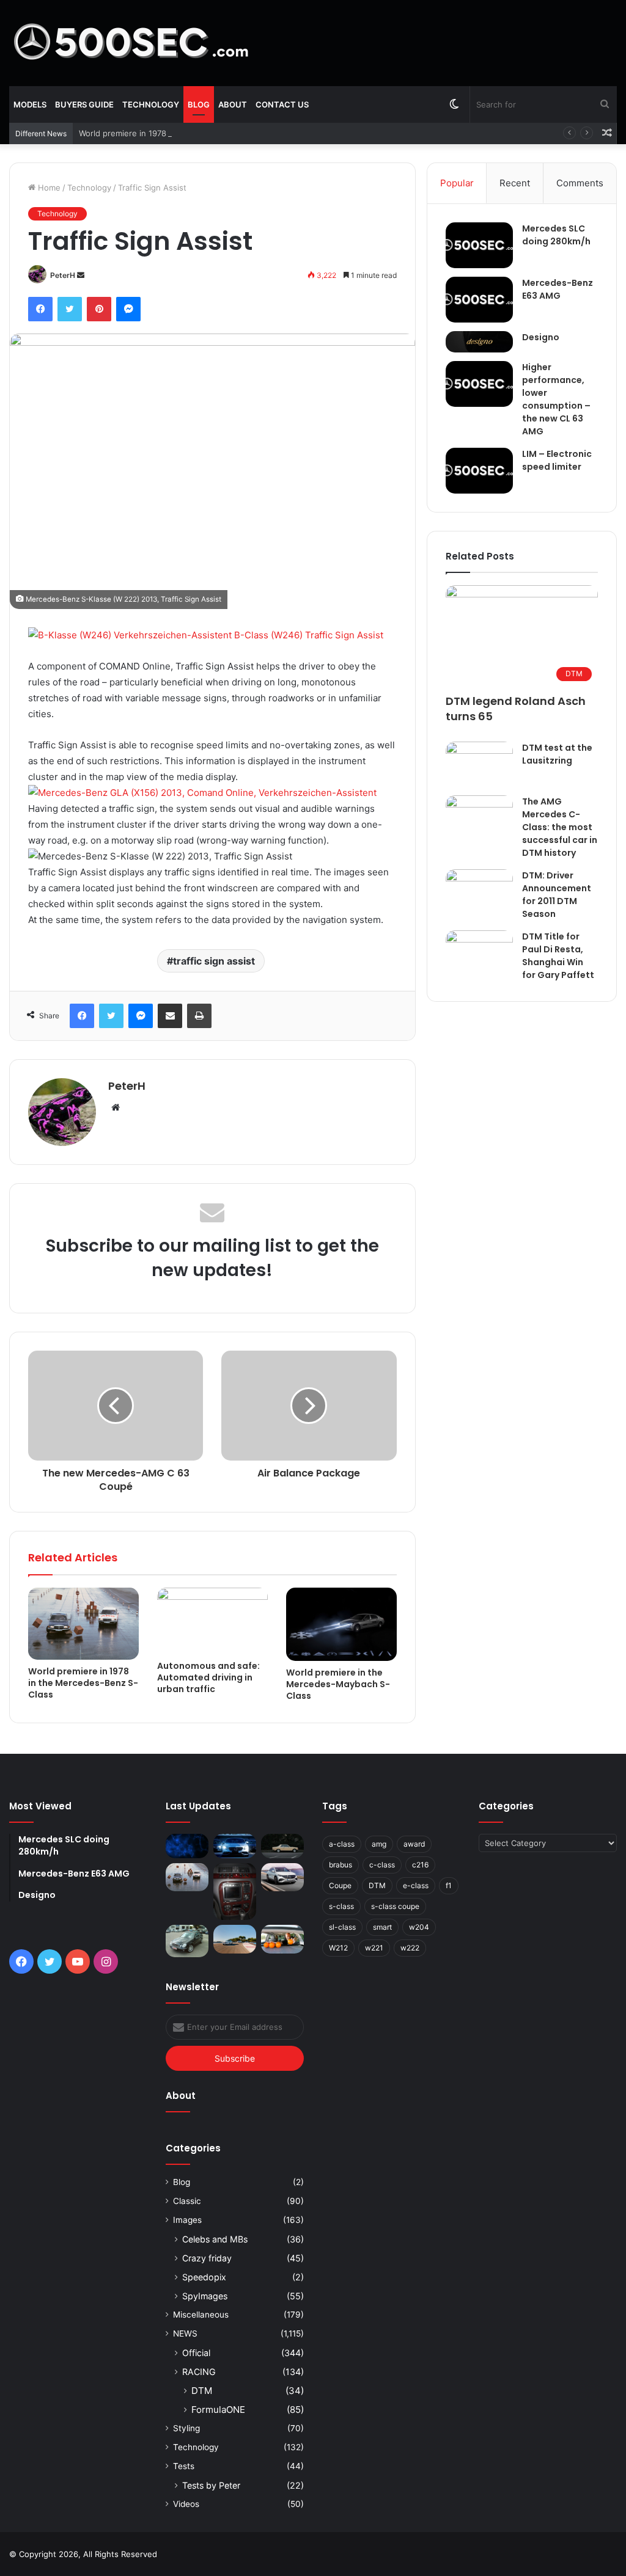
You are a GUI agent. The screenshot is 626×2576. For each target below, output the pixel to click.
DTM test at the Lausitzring (557, 754)
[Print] (199, 1016)
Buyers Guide (84, 104)
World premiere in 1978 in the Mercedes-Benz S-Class (182, 133)
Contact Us (282, 104)
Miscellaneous (201, 2315)
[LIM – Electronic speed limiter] (479, 471)
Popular (457, 183)
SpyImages (205, 2296)
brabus (341, 1865)
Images (187, 2220)
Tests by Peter (211, 2485)
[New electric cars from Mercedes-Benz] (282, 1877)
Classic (187, 2201)
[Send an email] (81, 275)
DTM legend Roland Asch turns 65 (516, 709)
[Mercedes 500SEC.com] (131, 43)
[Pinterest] (99, 309)
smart (382, 1927)
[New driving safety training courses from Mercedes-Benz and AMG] (282, 1939)
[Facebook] (40, 309)
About (233, 104)
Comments (580, 183)
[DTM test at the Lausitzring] (479, 764)
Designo (541, 337)
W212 (338, 1948)
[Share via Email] (170, 1016)
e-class (416, 1885)
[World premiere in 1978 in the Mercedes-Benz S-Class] (83, 1624)
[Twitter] (70, 309)
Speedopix (204, 2277)
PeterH (63, 275)
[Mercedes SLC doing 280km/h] (479, 245)
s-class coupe (395, 1906)
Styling (186, 2428)
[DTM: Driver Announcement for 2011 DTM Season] (479, 895)
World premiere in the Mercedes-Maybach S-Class (338, 1684)
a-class (342, 1844)
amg (379, 1844)
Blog (199, 104)
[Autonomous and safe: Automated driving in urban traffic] (212, 1621)
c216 (420, 1865)
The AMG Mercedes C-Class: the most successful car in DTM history (560, 827)
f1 (449, 1885)
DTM (202, 2391)
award (414, 1844)
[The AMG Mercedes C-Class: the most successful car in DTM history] (479, 818)
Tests (184, 2466)
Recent (515, 183)
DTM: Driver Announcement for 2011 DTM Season (557, 895)
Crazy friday (207, 2258)
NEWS (185, 2333)
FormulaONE (218, 2410)
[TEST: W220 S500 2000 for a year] (235, 1892)
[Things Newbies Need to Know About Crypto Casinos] (187, 1846)
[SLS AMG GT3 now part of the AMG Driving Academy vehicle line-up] (235, 1939)
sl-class (342, 1927)
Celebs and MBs (215, 2239)
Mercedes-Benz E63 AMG (558, 289)
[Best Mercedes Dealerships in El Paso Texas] (235, 1846)
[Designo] (479, 342)
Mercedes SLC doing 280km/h (556, 235)
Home (48, 188)
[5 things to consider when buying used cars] (282, 1846)
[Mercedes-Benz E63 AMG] (479, 300)
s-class (341, 1906)
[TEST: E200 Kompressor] (187, 1941)
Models (30, 104)
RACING (199, 2372)
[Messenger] (128, 309)
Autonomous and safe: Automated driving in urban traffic (208, 1677)
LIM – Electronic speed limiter (557, 460)
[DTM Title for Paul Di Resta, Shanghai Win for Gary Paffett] (479, 953)
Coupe (340, 1885)
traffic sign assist (214, 961)
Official (196, 2353)
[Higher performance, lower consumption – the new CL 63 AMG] (479, 384)
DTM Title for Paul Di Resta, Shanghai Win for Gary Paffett (558, 956)
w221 (374, 1948)
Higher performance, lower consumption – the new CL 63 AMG (556, 399)
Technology (151, 104)
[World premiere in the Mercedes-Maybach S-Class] (341, 1625)
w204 (419, 1927)
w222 (410, 1948)
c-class (382, 1865)
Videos (186, 2504)
